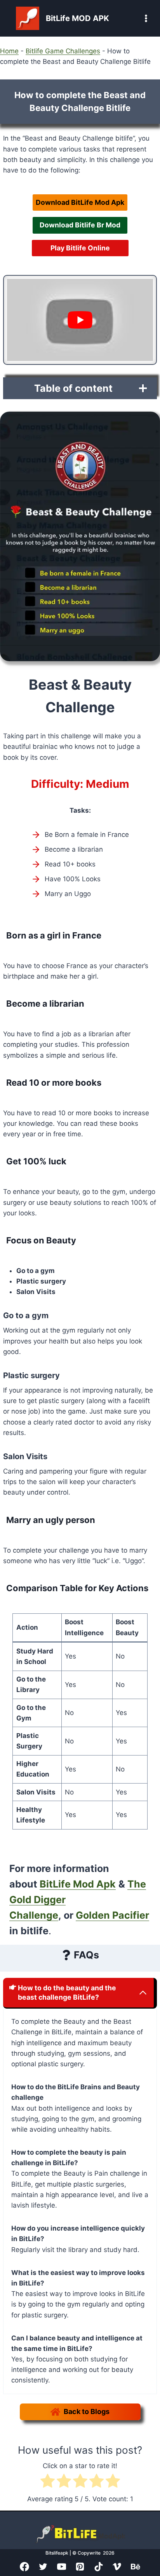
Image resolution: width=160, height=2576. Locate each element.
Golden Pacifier (112, 1915)
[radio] (48, 2482)
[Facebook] (24, 2567)
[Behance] (136, 2567)
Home (9, 51)
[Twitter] (43, 2567)
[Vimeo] (117, 2567)
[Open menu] (138, 18)
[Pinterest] (80, 2567)
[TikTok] (99, 2567)
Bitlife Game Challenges (63, 51)
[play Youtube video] (80, 320)
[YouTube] (62, 2567)
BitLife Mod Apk (78, 1884)
